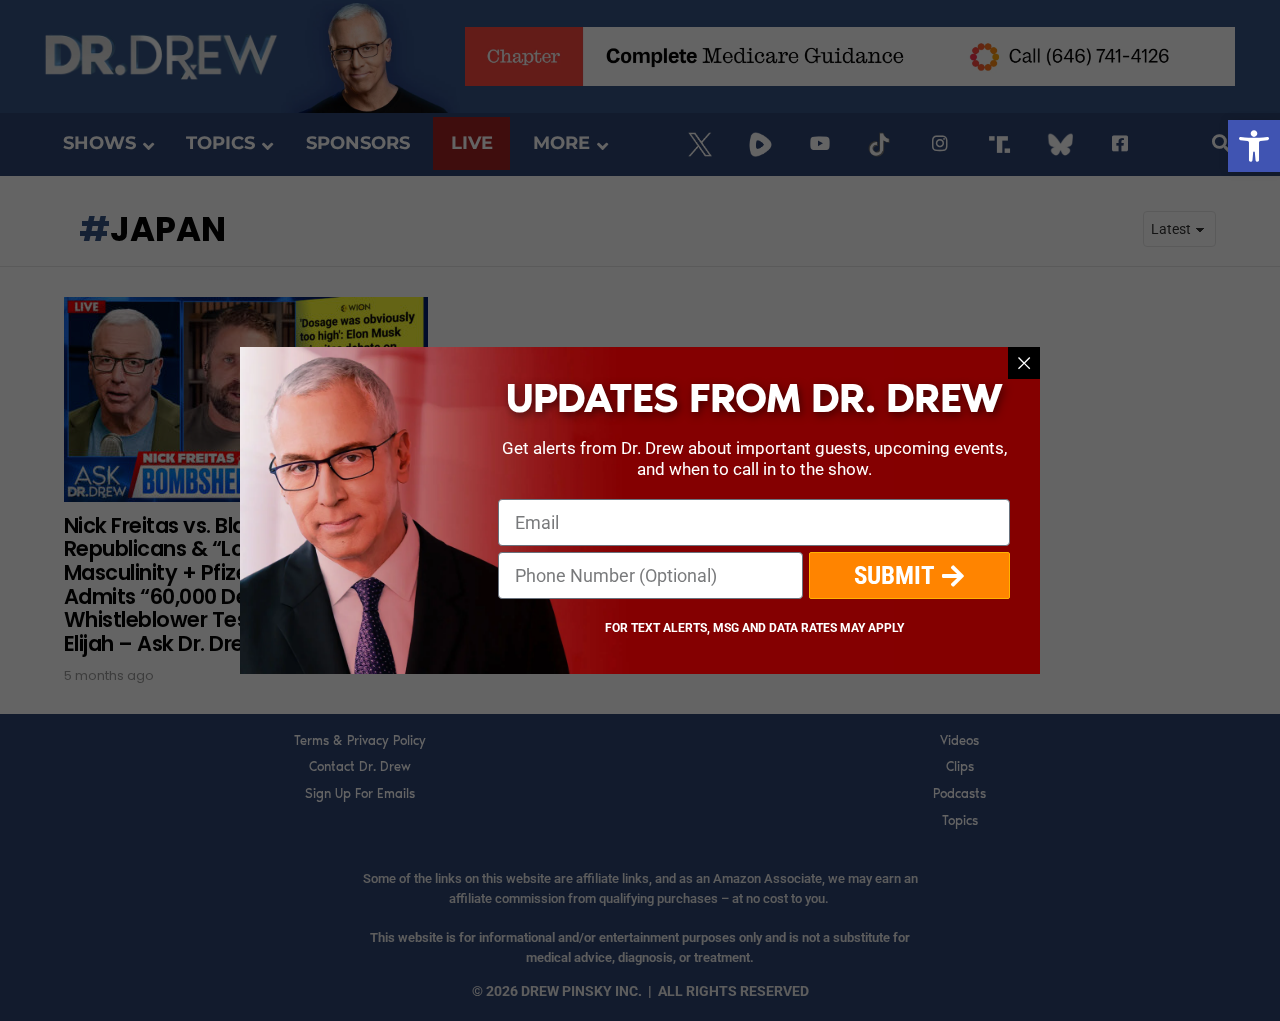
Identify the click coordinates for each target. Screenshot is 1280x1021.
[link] (1254, 146)
